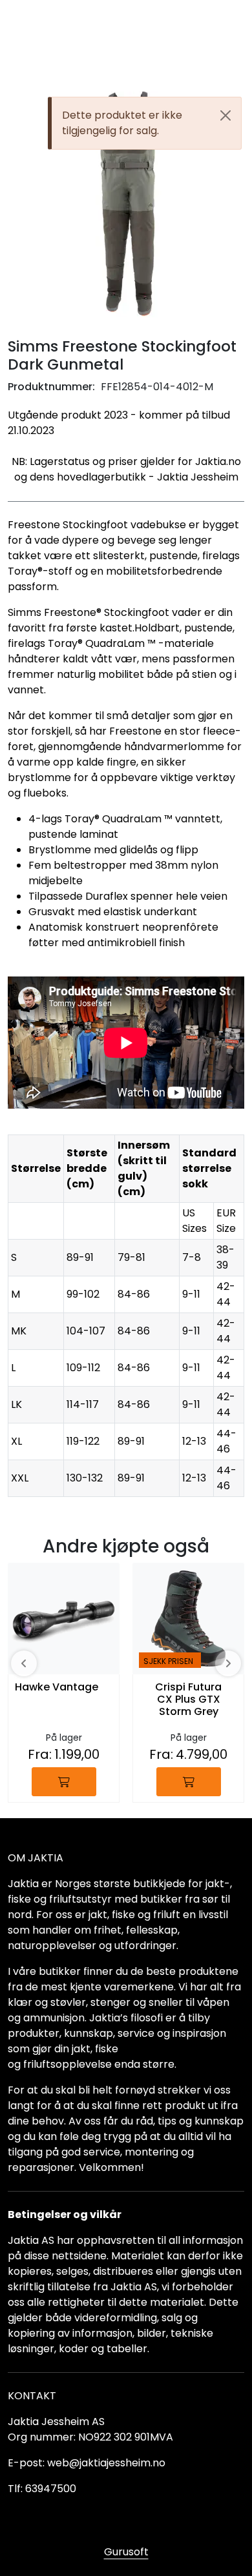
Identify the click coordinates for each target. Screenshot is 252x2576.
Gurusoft (126, 2552)
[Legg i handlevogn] (64, 1782)
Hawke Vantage (57, 1688)
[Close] (226, 115)
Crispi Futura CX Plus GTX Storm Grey (188, 1700)
